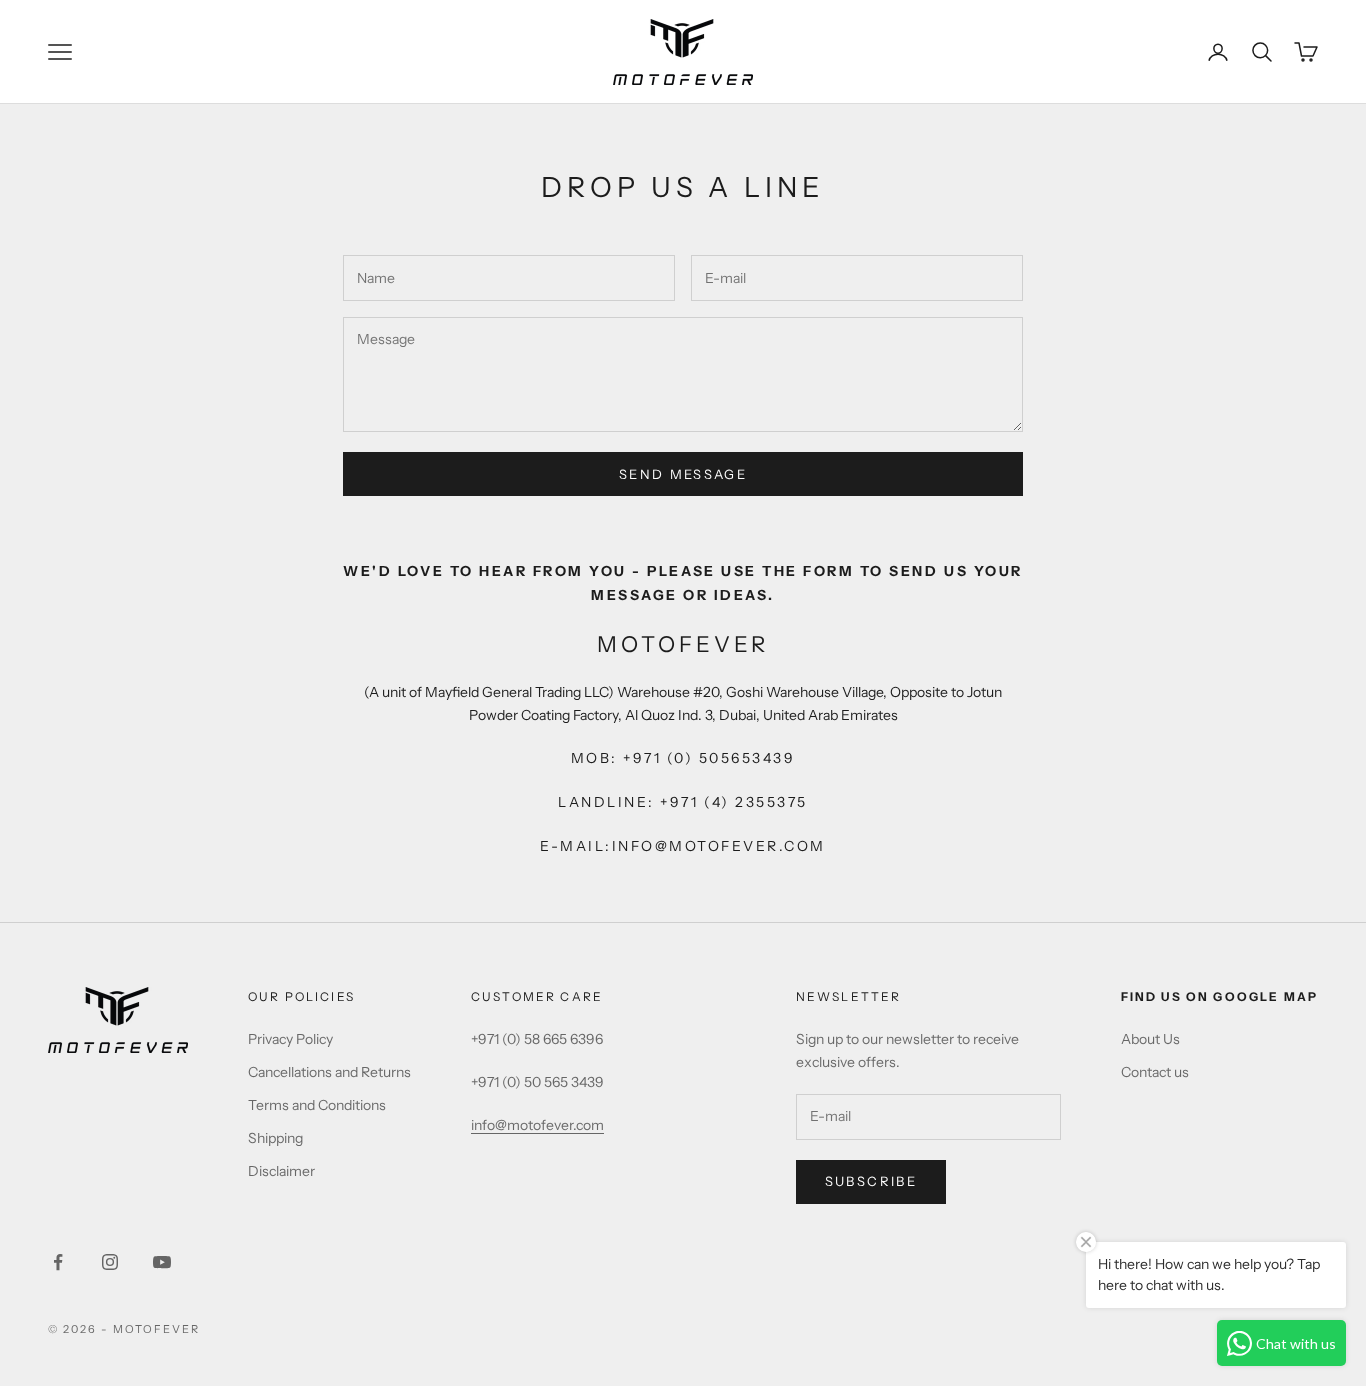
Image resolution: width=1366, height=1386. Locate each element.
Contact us (1155, 1072)
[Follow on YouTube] (162, 1262)
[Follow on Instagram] (110, 1262)
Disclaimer (281, 1171)
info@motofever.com (537, 1125)
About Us (1150, 1039)
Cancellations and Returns (329, 1072)
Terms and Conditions (317, 1105)
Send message (683, 474)
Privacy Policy (290, 1039)
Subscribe (871, 1181)
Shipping (275, 1138)
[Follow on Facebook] (58, 1262)
